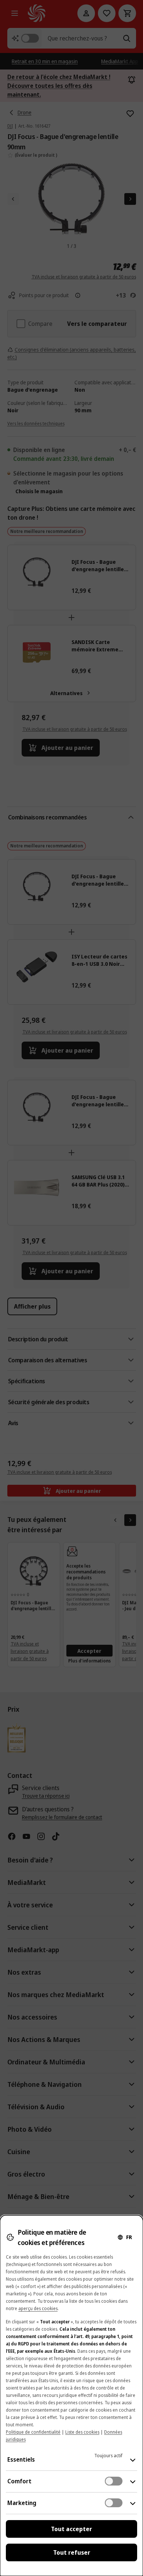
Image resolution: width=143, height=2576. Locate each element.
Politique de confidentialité (33, 2432)
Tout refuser (72, 2552)
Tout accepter (71, 2529)
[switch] (114, 2481)
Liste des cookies (82, 2432)
